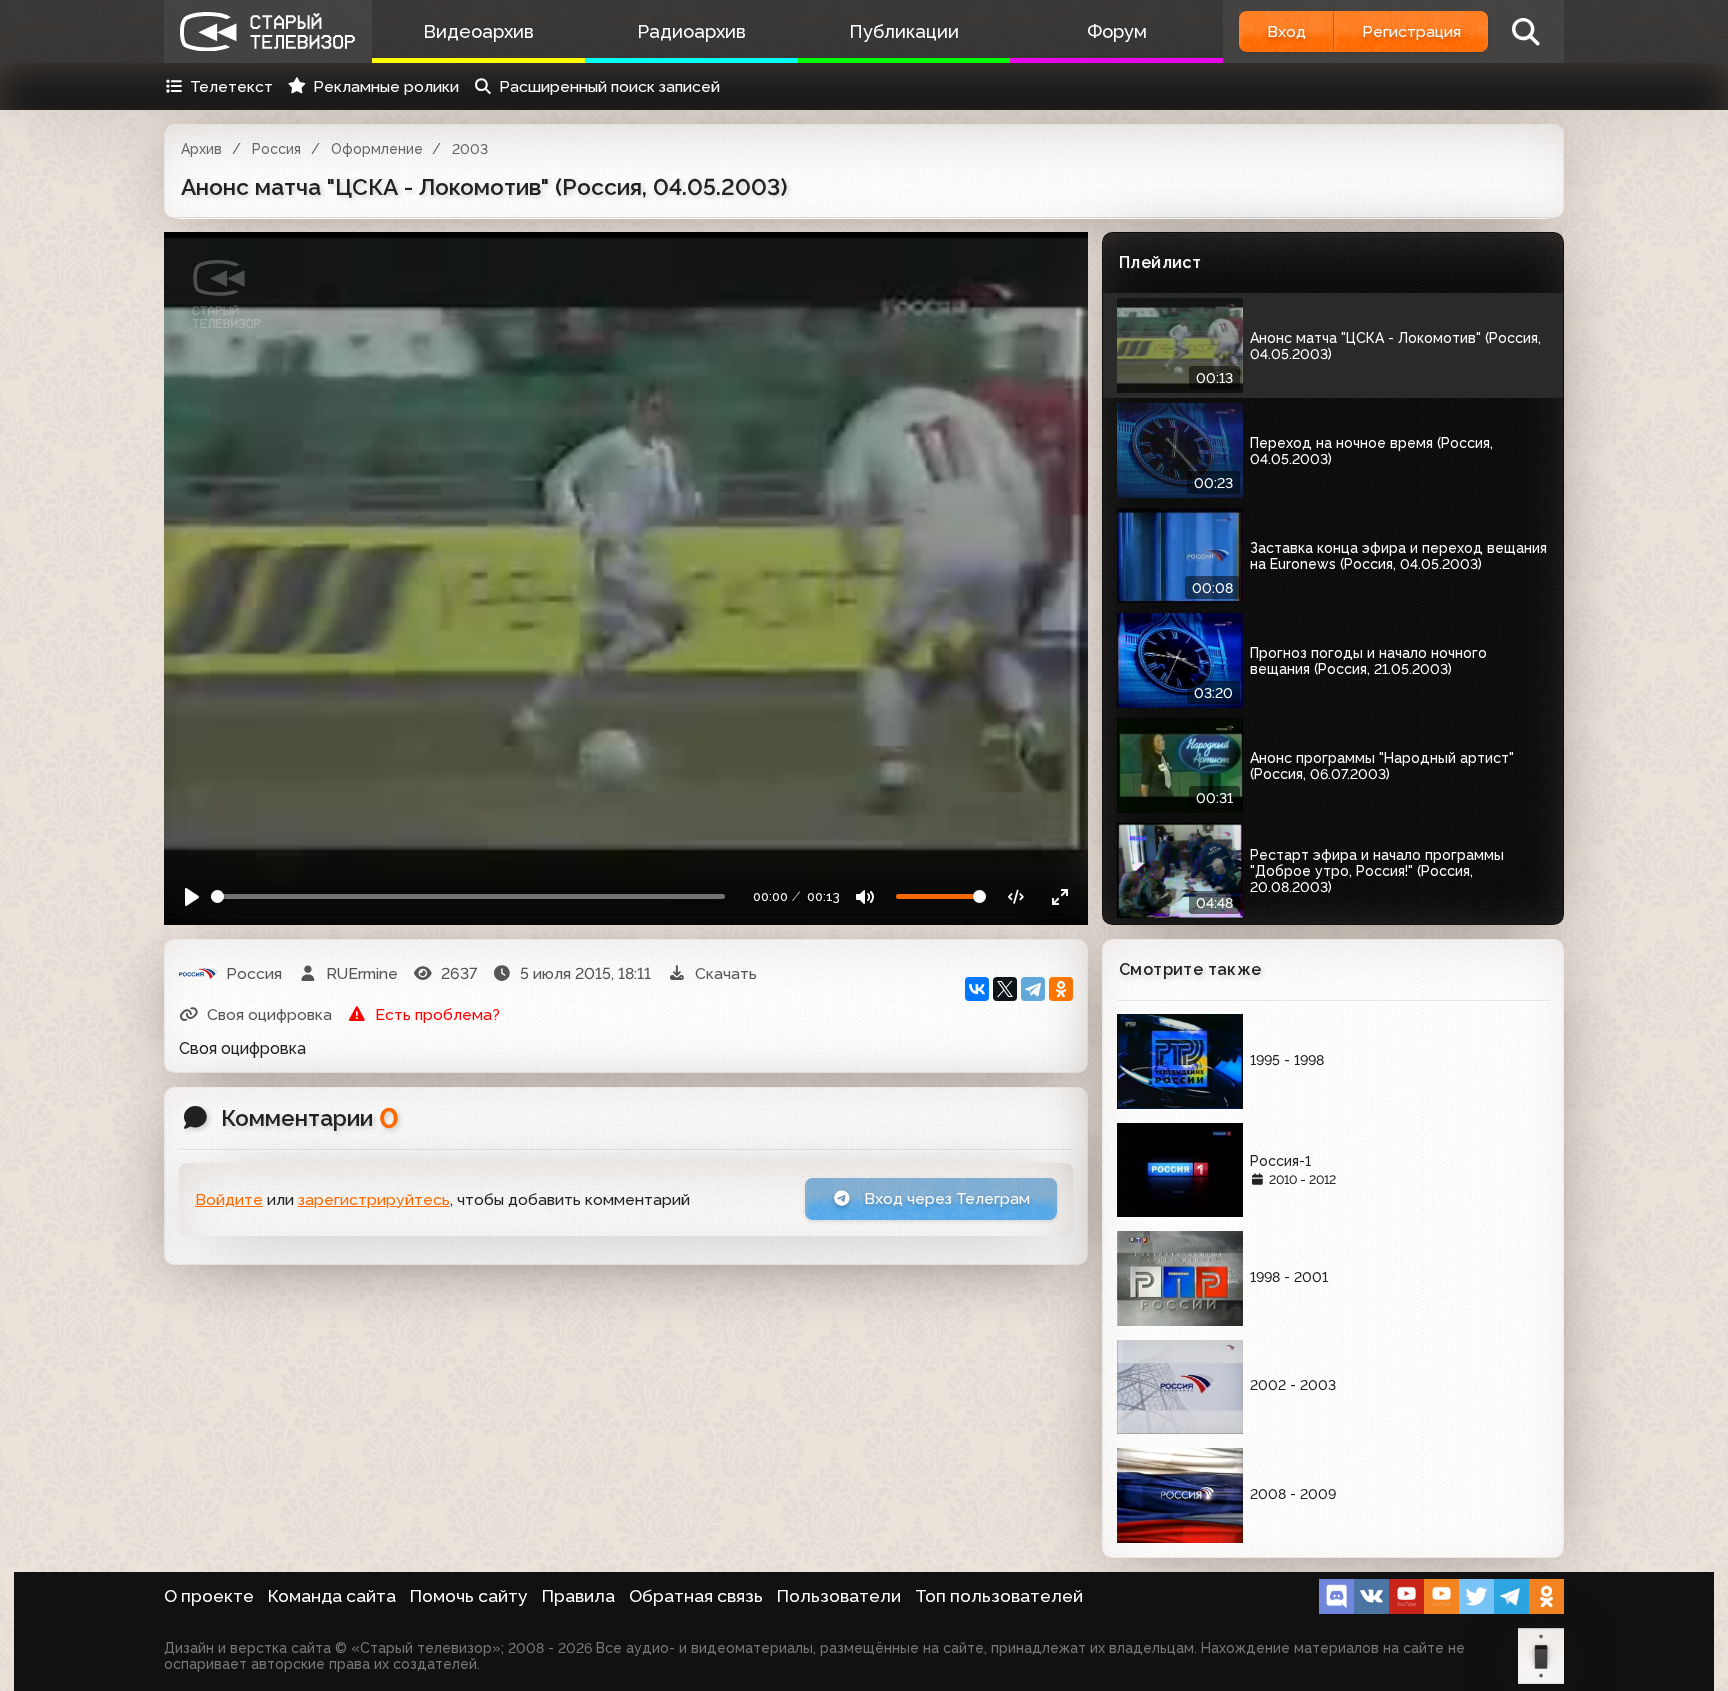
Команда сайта (332, 1596)
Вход (1286, 31)
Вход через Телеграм (945, 1198)
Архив (201, 149)
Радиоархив (691, 31)
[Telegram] (1033, 989)
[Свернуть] (1059, 896)
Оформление (377, 149)
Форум (1117, 31)
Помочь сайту (469, 1596)
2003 (470, 149)
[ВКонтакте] (977, 989)
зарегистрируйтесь (374, 1199)
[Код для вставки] (1016, 896)
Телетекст (231, 86)
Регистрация (1411, 31)
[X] (1005, 989)
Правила (578, 1596)
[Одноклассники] (1061, 989)
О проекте (209, 1596)
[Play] (192, 896)
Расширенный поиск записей (609, 86)
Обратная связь (696, 1596)
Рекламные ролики (386, 86)
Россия (276, 149)
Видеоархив (478, 31)
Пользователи (839, 1596)
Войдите (229, 1199)
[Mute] (865, 896)
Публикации (904, 31)
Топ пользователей (999, 1596)
